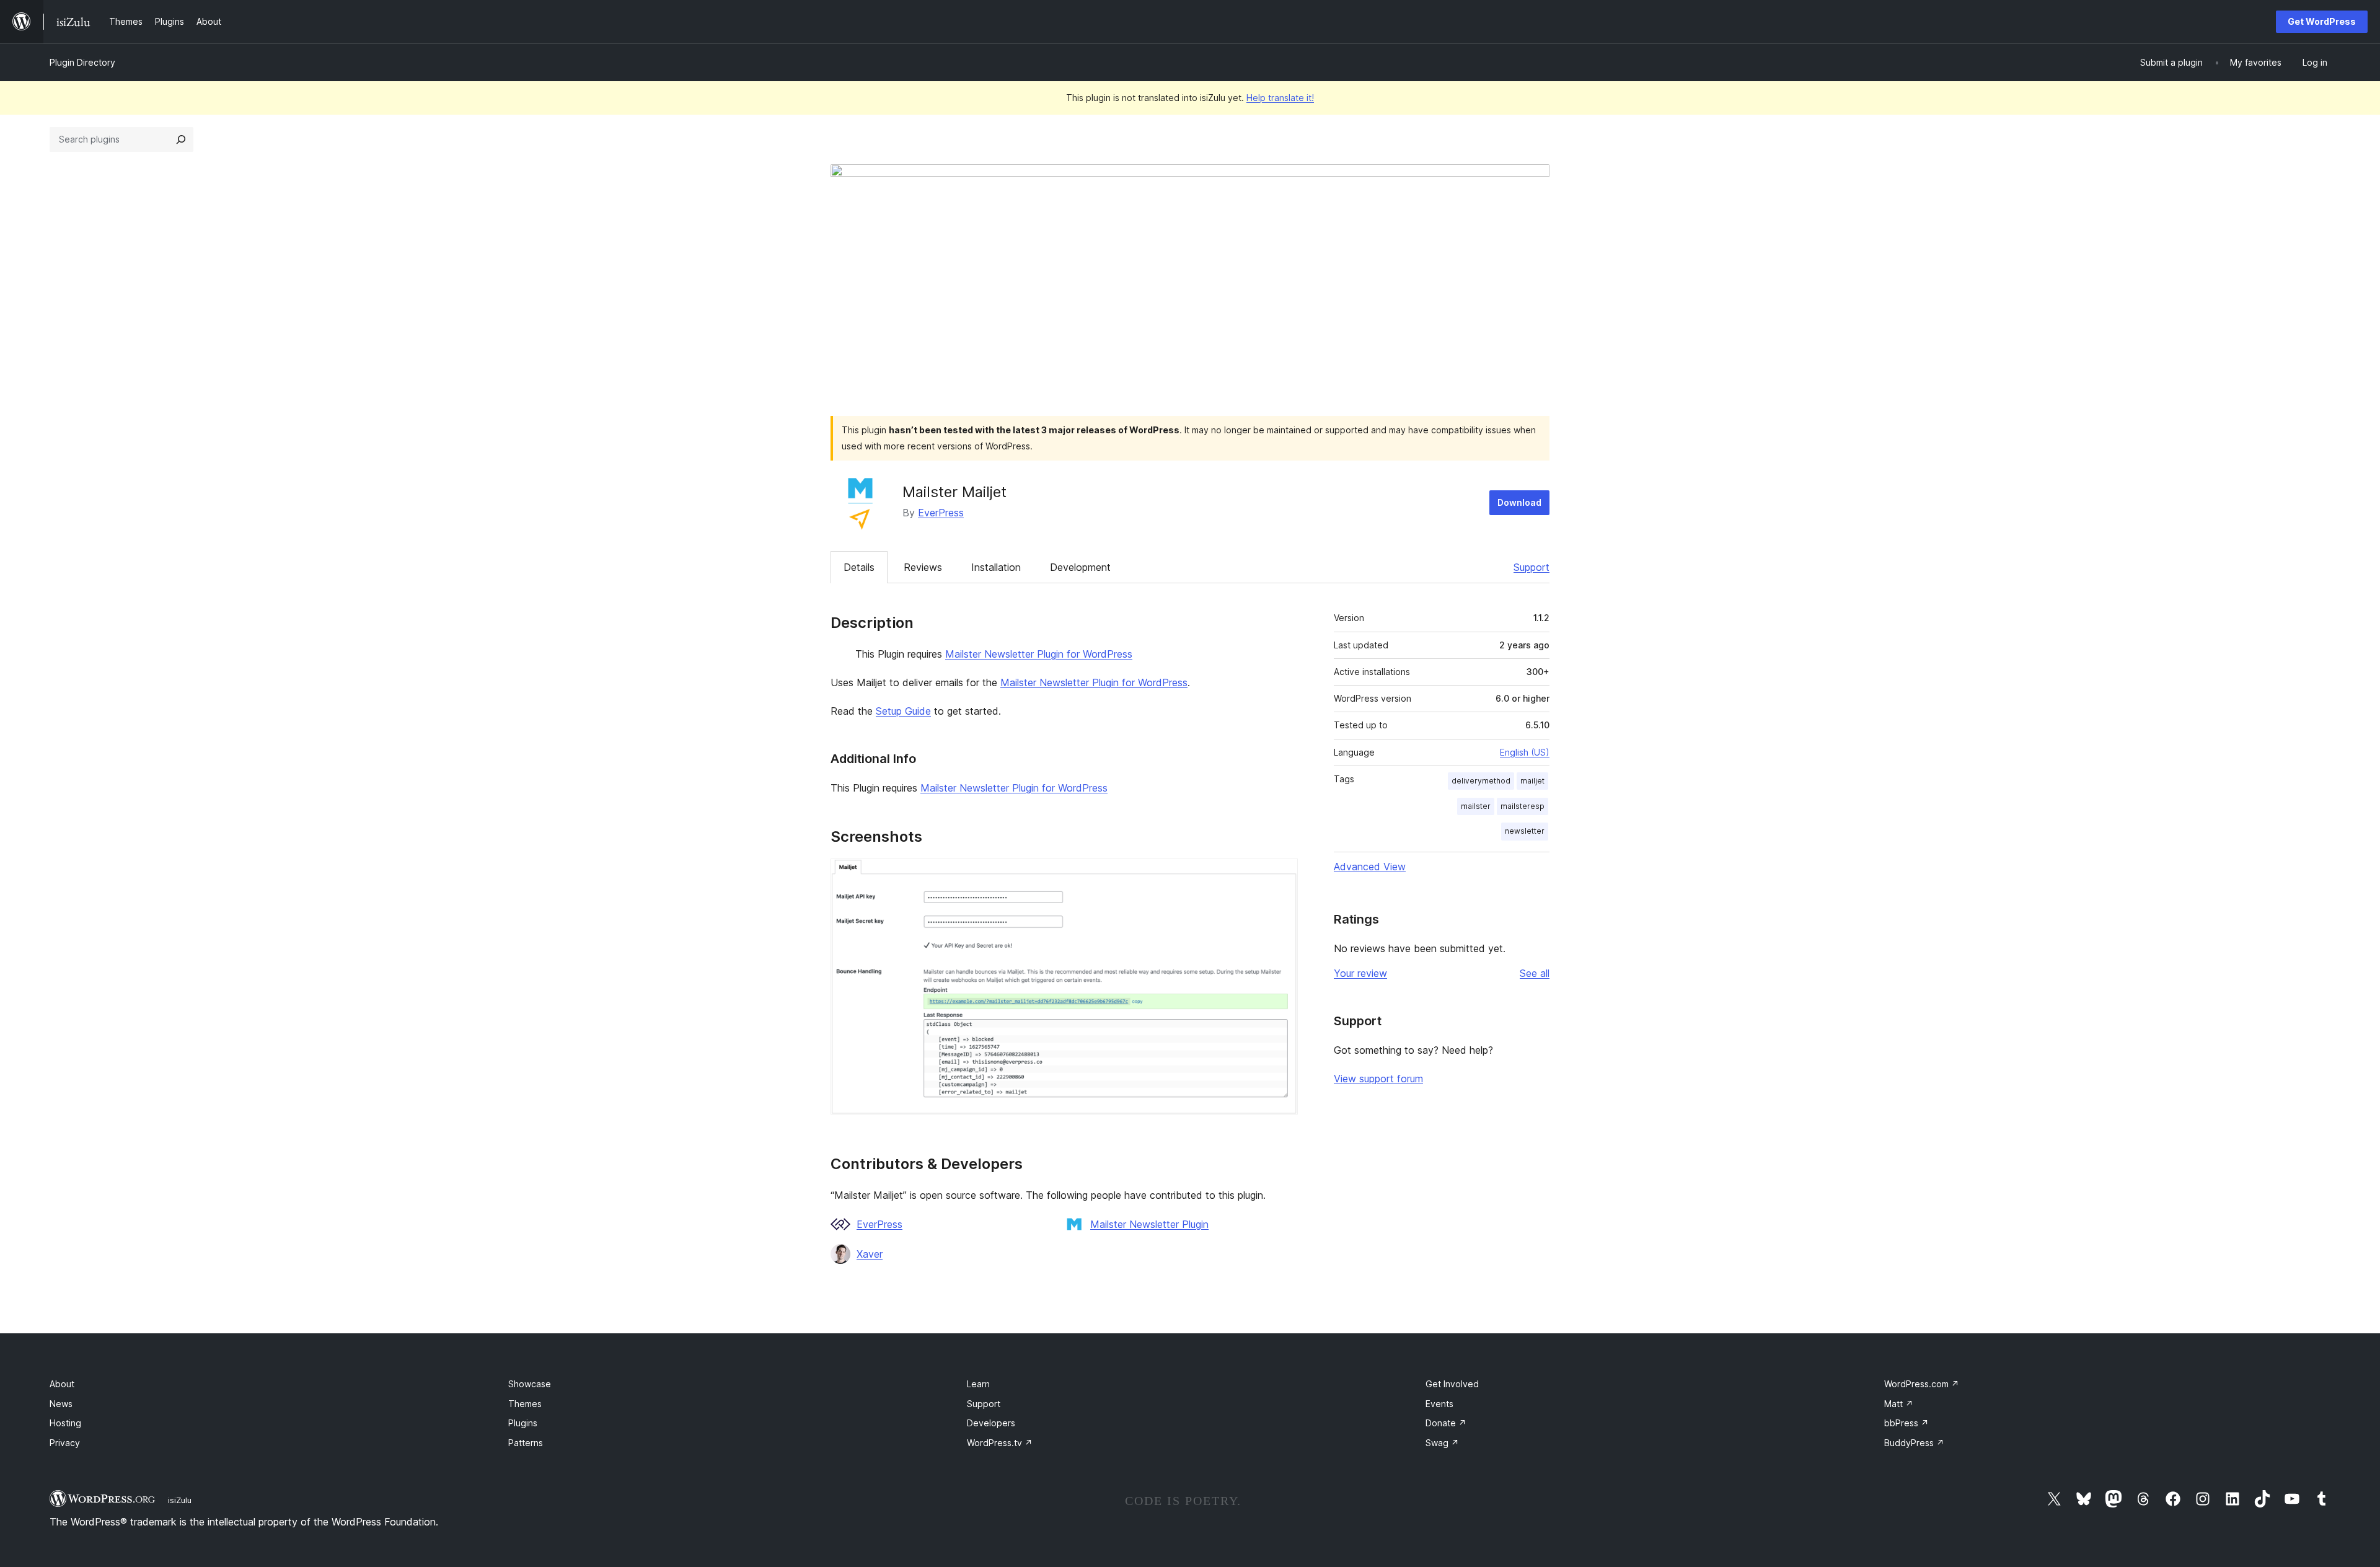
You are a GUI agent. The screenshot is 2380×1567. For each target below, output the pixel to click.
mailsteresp (1523, 806)
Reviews (923, 567)
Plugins (523, 1423)
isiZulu (180, 1500)
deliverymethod (1481, 781)
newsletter (1525, 831)
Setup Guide (903, 711)
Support (1532, 567)
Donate (1446, 1423)
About (62, 1384)
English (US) (1525, 752)
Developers (991, 1423)
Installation (996, 567)
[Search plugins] (181, 139)
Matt (1899, 1404)
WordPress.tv (1000, 1443)
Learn (978, 1384)
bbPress (1906, 1423)
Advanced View (1370, 867)
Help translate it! (1280, 98)
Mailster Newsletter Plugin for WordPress (1039, 654)
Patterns (526, 1443)
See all (1535, 973)
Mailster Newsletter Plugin (1149, 1224)
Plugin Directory (82, 62)
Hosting (65, 1423)
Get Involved (1452, 1384)
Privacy (65, 1443)
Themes (525, 1404)
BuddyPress (1914, 1443)
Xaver (870, 1254)
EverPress (941, 513)
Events (1439, 1404)
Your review (1360, 973)
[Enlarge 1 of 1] (1281, 875)
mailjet (1532, 781)
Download (1519, 502)
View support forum (1378, 1079)
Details (859, 567)
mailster (1476, 806)
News (61, 1404)
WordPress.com (1922, 1384)
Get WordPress (2322, 21)
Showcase (530, 1384)
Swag (1442, 1443)
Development (1080, 567)
